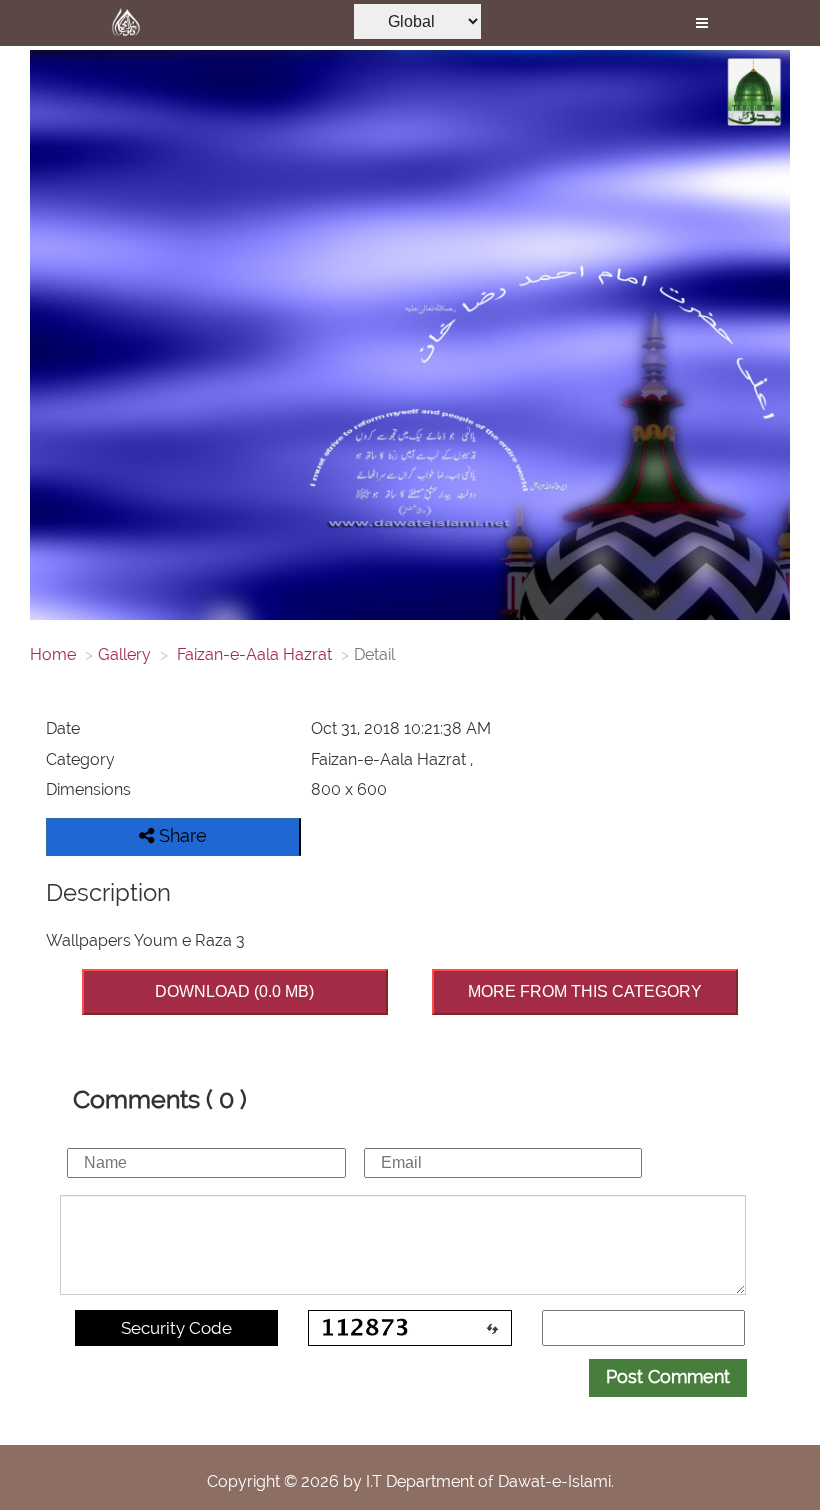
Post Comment (668, 1376)
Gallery (124, 654)
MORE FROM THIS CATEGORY (585, 991)
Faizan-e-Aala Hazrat (252, 654)
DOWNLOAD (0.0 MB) (234, 991)
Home (53, 654)
